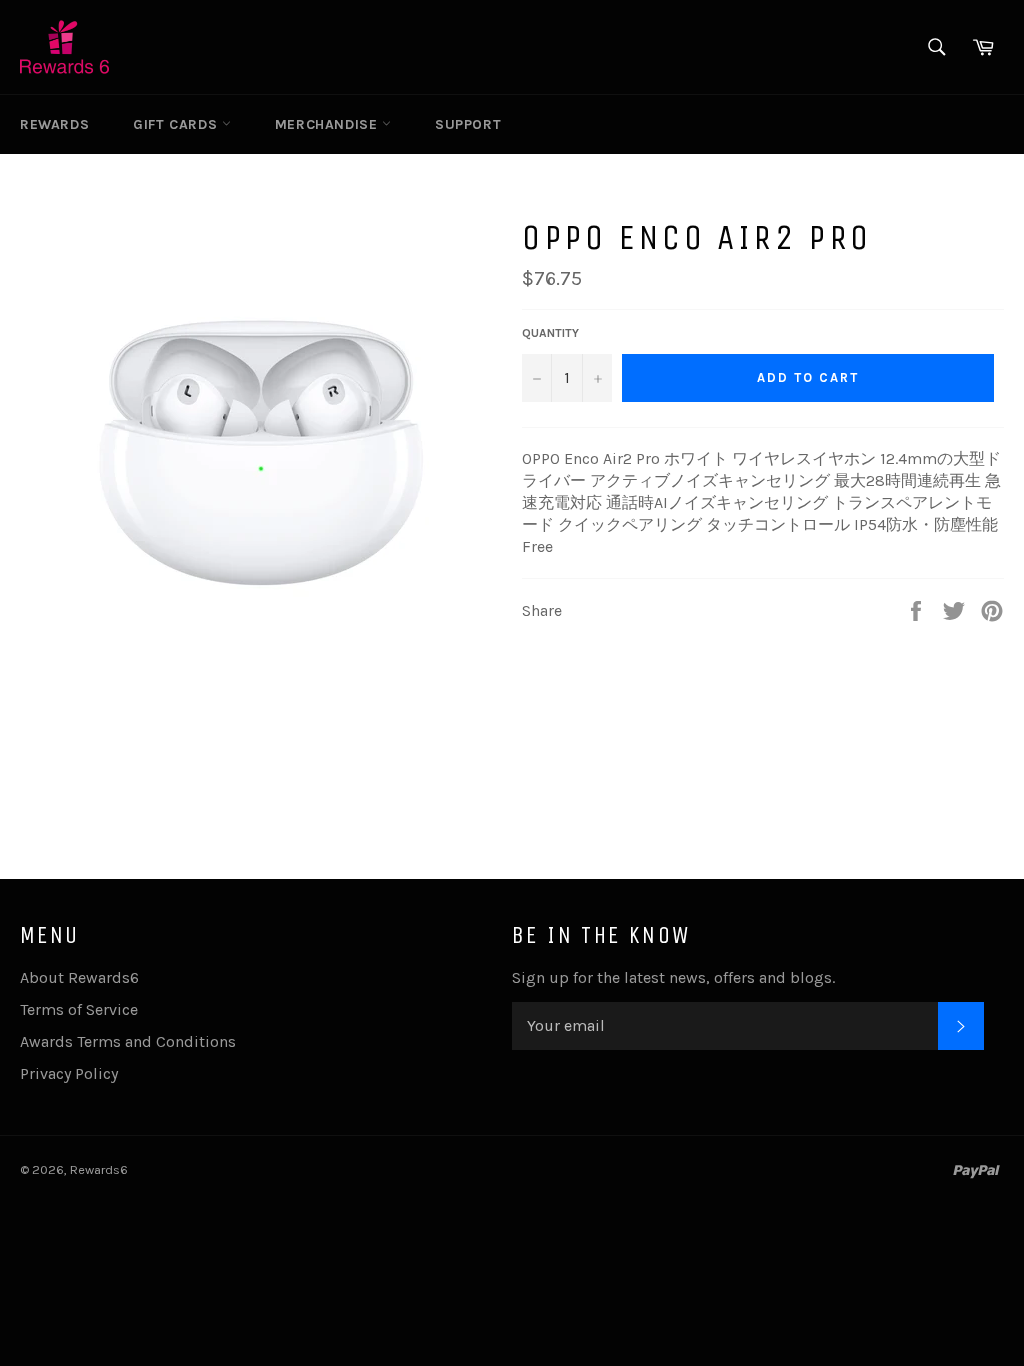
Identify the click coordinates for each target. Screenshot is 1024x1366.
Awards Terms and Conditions (128, 1041)
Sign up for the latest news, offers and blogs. (673, 977)
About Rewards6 (79, 977)
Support (468, 124)
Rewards (54, 124)
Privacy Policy (69, 1073)
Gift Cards (177, 124)
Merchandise (328, 124)
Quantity (550, 333)
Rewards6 (99, 1169)
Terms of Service (79, 1009)
